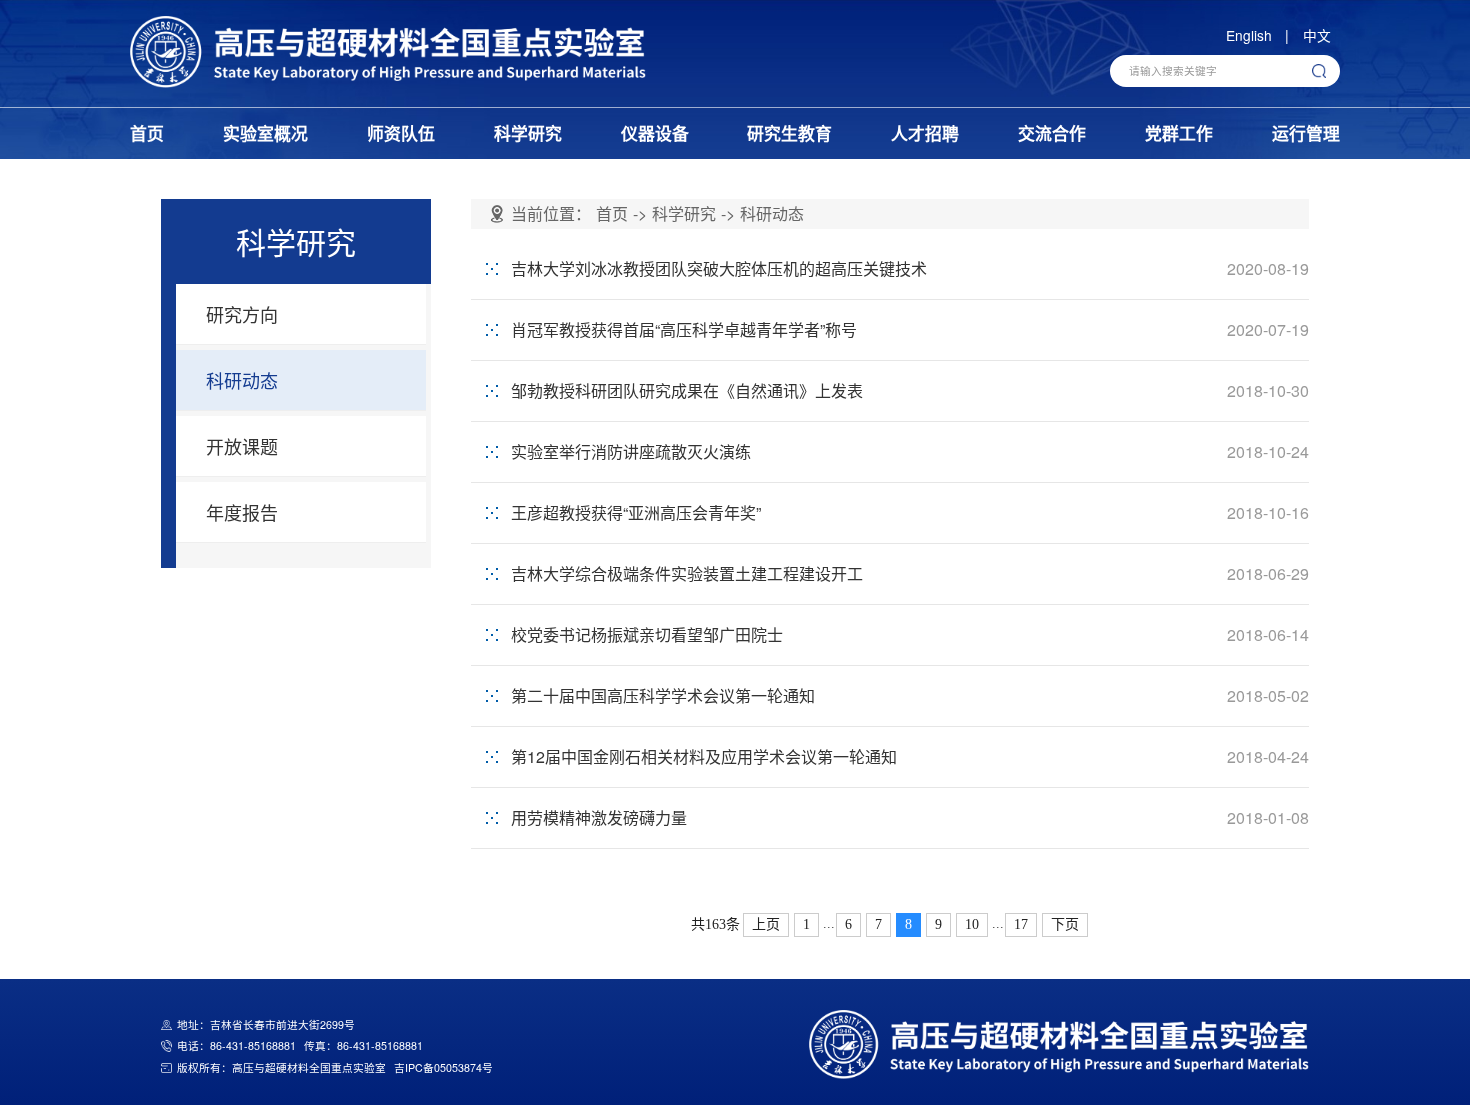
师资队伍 (401, 133)
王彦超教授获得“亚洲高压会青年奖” (636, 512)
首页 (147, 133)
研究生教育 (789, 133)
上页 (766, 924)
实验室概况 (265, 133)
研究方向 (242, 314)
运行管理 (1306, 133)
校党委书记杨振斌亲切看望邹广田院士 (647, 634)
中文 (1317, 35)
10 (972, 924)
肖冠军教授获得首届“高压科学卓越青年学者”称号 (684, 329)
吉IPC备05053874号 (443, 1067)
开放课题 (242, 446)
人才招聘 (925, 133)
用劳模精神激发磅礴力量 (599, 817)
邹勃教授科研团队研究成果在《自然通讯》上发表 (687, 390)
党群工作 (1179, 133)
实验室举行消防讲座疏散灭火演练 (631, 451)
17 (1021, 924)
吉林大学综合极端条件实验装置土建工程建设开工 (687, 573)
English (1249, 35)
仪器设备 (655, 133)
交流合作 (1052, 133)
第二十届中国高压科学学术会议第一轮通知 (663, 695)
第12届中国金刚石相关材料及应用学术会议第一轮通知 (704, 756)
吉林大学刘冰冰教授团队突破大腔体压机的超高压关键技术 (719, 268)
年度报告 (242, 512)
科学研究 (528, 133)
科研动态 (242, 380)
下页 (1065, 924)
